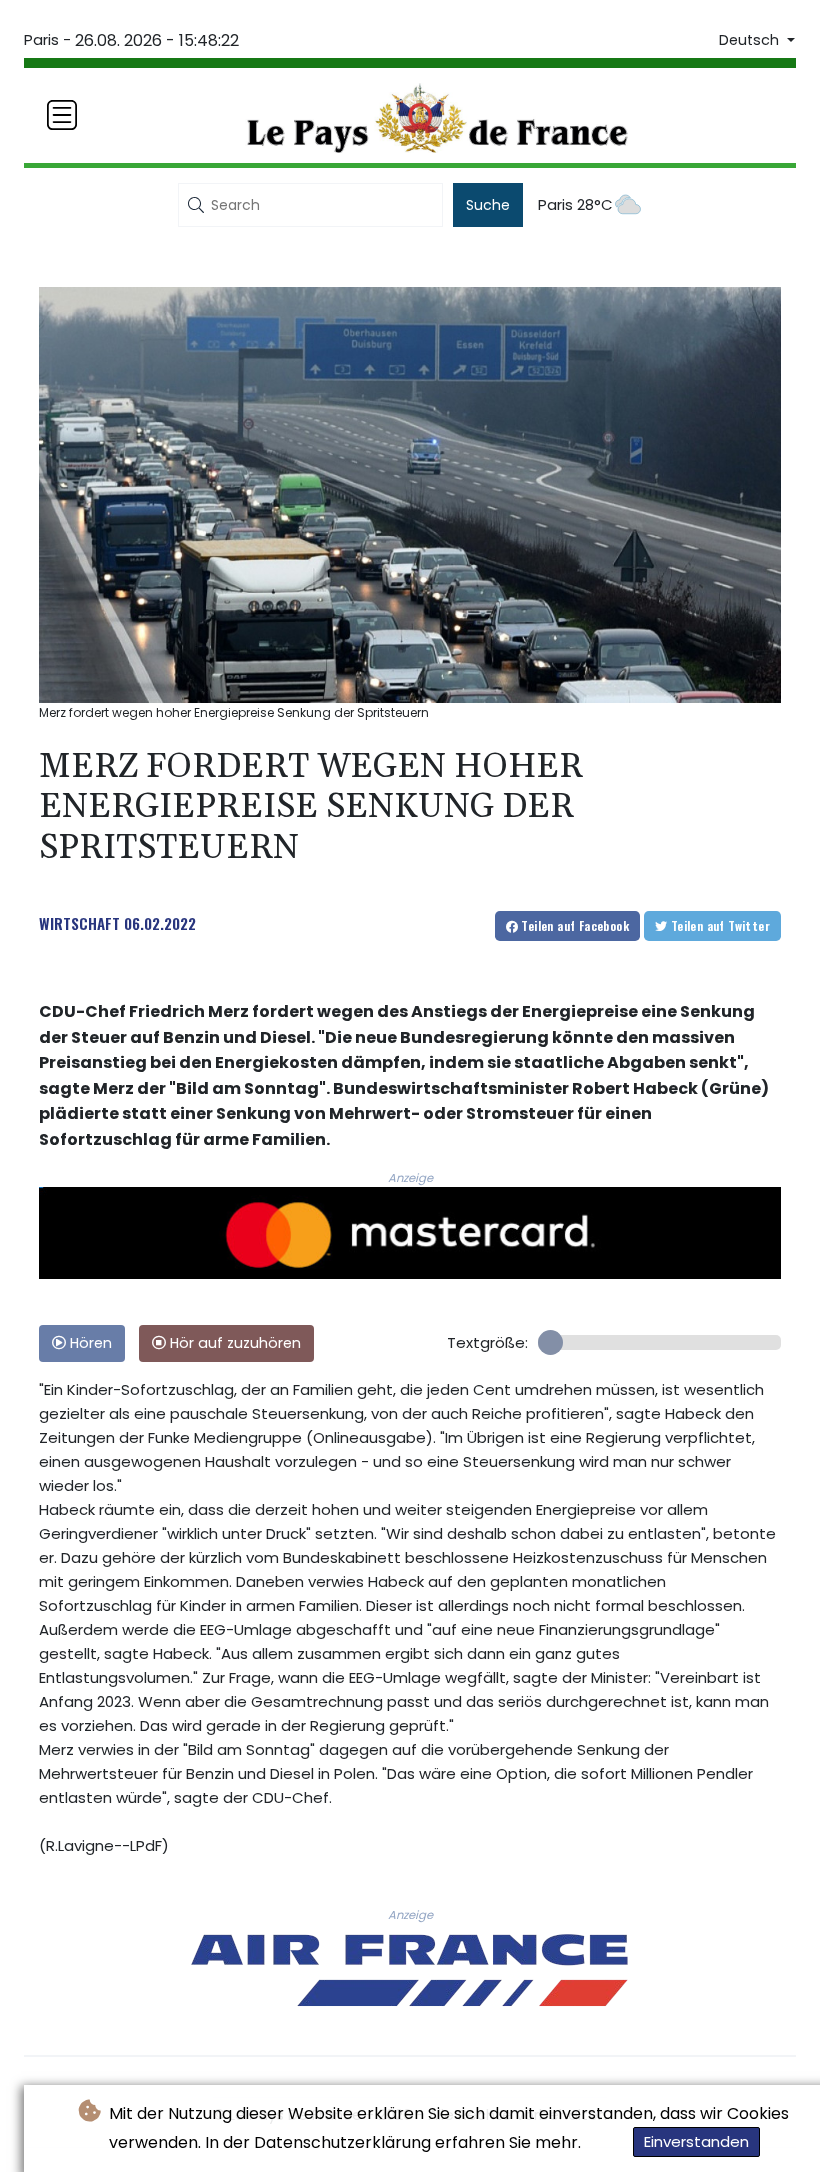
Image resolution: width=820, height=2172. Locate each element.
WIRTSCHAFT (79, 923)
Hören (89, 1343)
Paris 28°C (575, 204)
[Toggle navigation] (62, 115)
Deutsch (751, 40)
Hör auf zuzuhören (233, 1343)
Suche (488, 205)
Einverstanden (696, 2141)
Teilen (573, 925)
